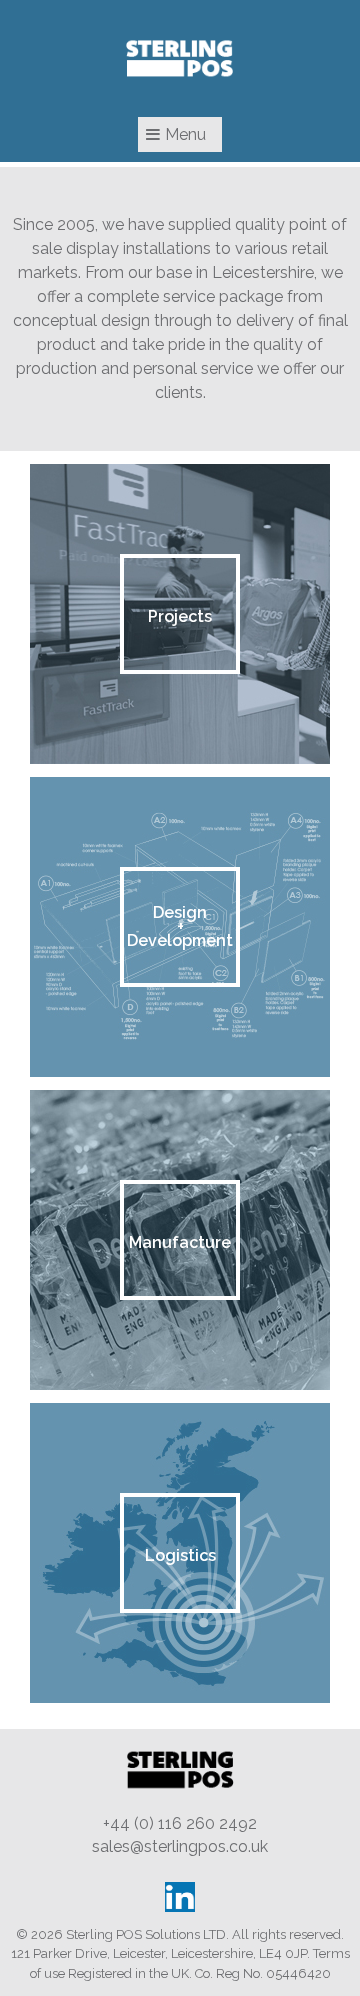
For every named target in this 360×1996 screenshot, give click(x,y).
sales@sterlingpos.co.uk (180, 1846)
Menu (185, 134)
